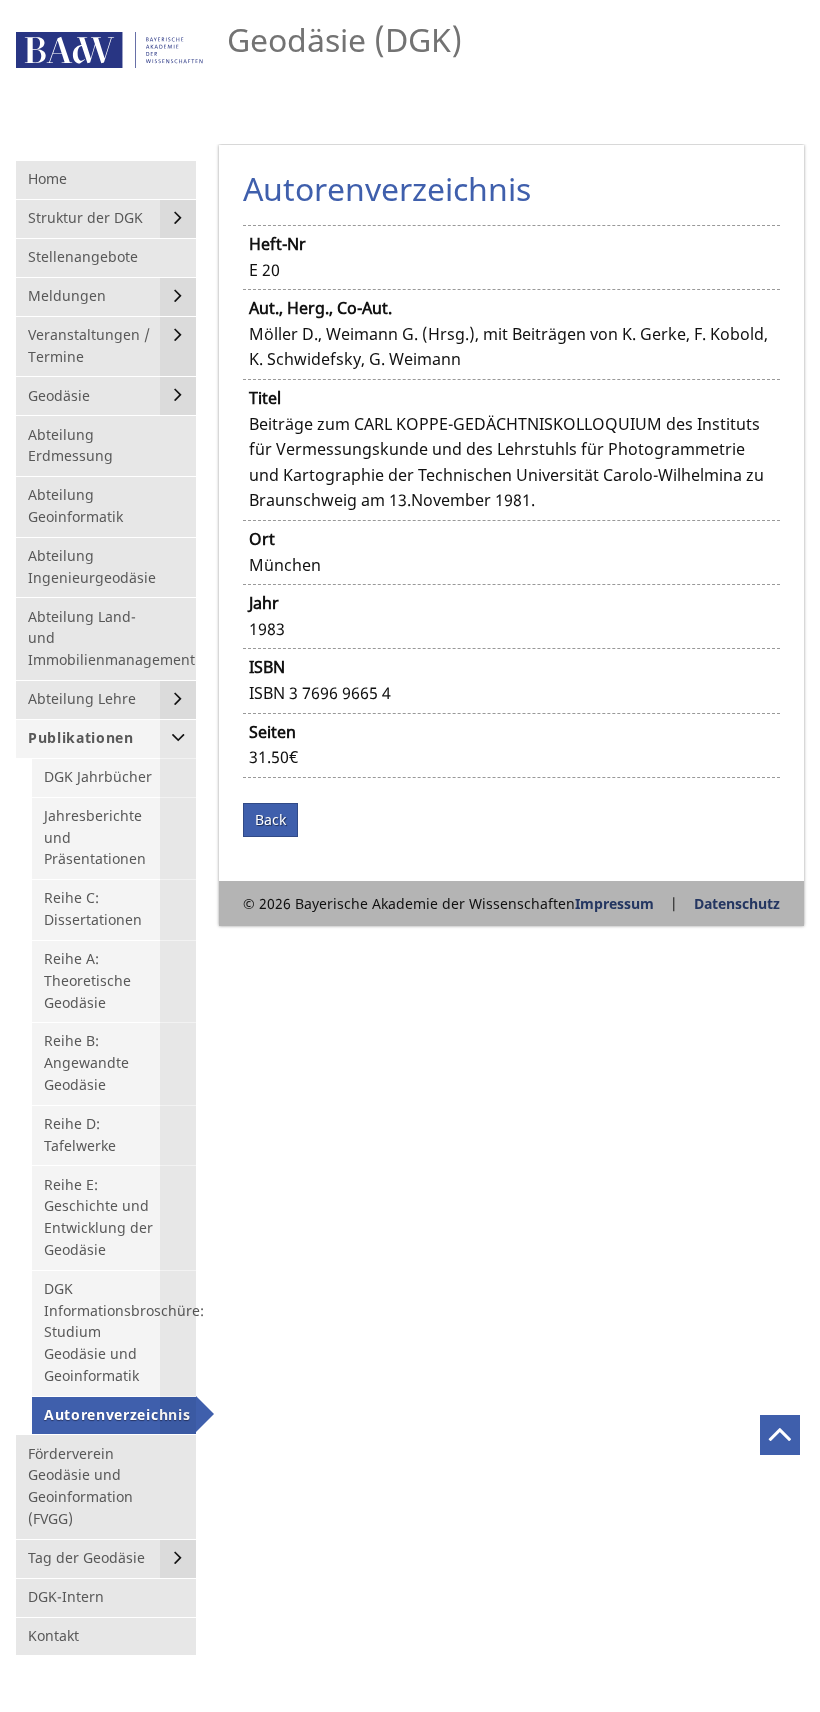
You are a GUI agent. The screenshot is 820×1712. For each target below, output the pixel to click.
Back (270, 819)
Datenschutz (737, 903)
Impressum (614, 903)
